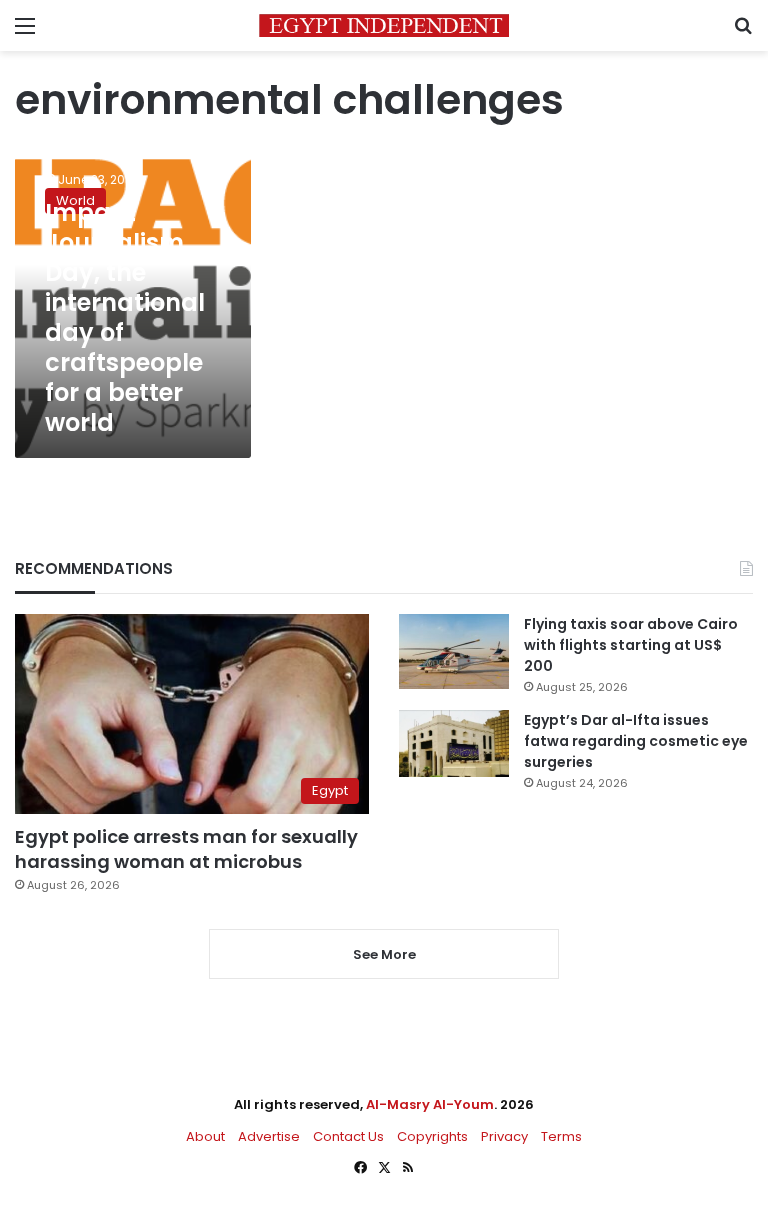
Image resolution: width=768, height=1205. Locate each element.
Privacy (504, 1136)
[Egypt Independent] (384, 25)
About (205, 1136)
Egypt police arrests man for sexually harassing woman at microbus (186, 849)
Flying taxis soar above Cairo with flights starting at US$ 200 (631, 645)
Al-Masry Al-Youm (430, 1104)
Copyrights (432, 1136)
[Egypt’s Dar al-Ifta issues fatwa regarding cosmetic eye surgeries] (454, 743)
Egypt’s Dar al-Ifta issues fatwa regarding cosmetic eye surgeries (636, 741)
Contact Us (348, 1136)
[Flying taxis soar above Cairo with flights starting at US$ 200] (454, 651)
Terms (561, 1136)
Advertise (269, 1136)
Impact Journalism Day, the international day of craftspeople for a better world (125, 317)
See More (384, 954)
